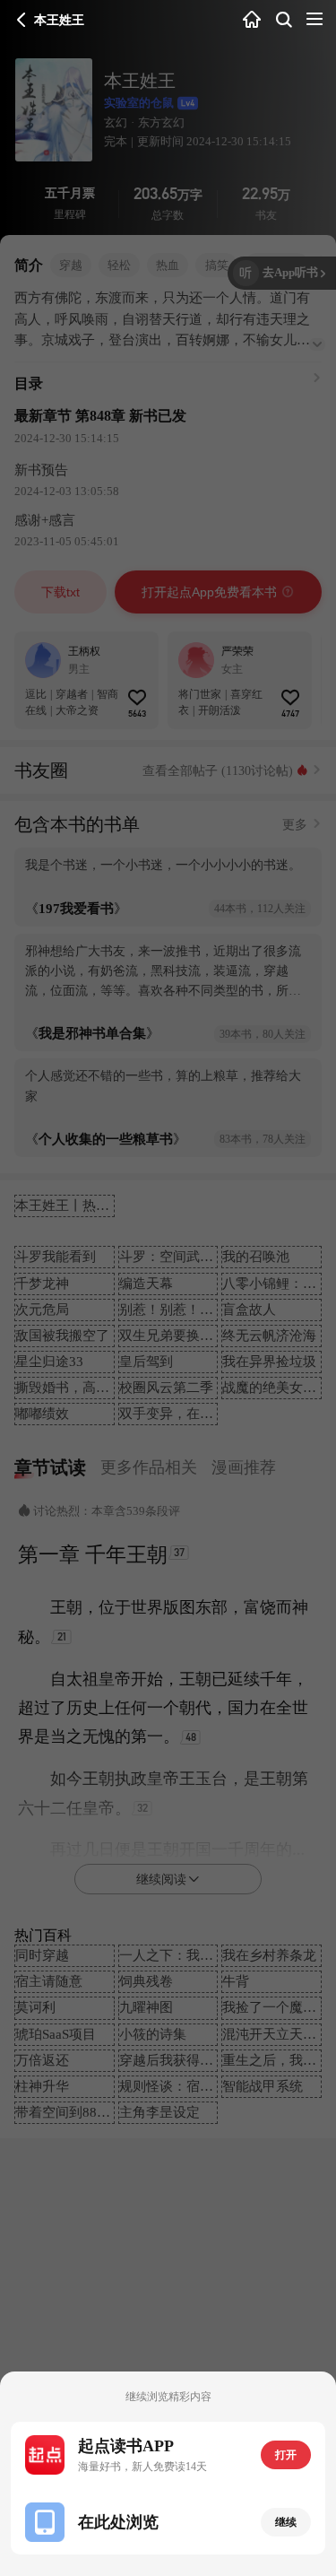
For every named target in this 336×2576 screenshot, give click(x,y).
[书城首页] (252, 20)
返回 (22, 20)
